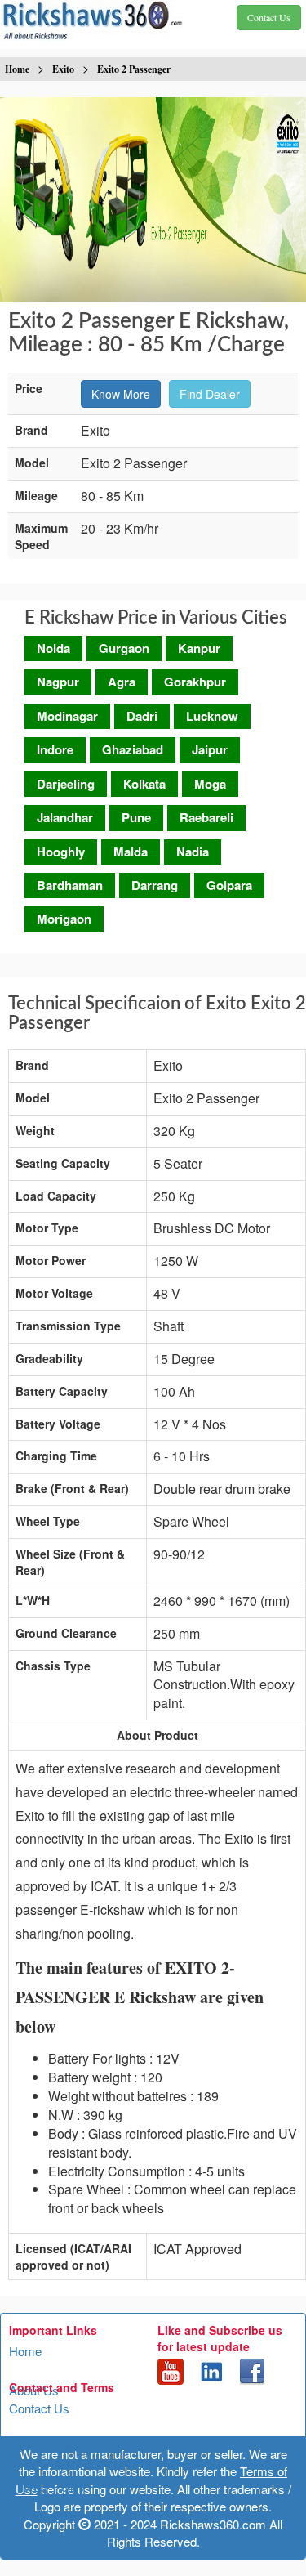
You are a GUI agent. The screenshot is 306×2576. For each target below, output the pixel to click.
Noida (53, 648)
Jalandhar (65, 817)
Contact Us (39, 2408)
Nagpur (58, 682)
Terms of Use (45, 2447)
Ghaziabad (133, 749)
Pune (136, 817)
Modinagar (67, 716)
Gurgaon (124, 648)
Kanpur (199, 648)
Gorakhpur (195, 682)
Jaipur (210, 749)
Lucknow (212, 716)
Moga (210, 784)
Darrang (155, 885)
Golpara (229, 885)
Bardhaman (70, 885)
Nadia (193, 852)
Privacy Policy (47, 2487)
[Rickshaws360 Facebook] (252, 2370)
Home (25, 2351)
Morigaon (64, 919)
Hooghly (61, 852)
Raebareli (206, 817)
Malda (131, 852)
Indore (55, 749)
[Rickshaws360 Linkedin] (211, 2370)
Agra (122, 682)
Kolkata (144, 784)
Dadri (142, 716)
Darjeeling (66, 784)
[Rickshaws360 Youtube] (171, 2370)
